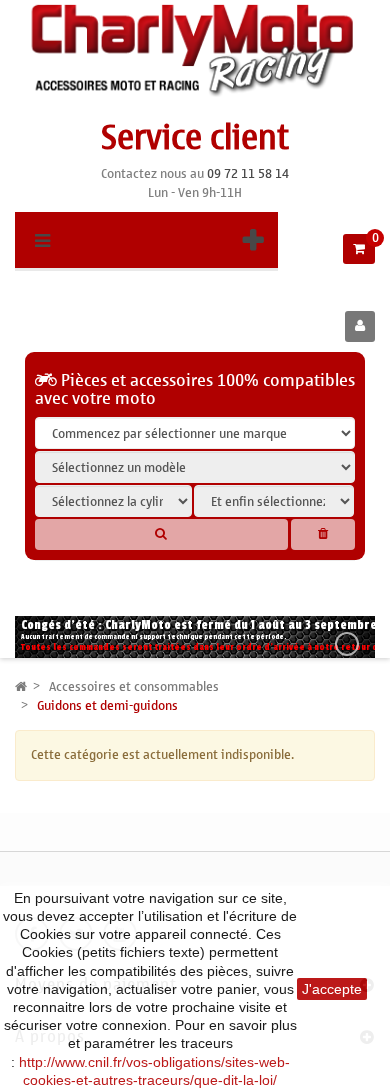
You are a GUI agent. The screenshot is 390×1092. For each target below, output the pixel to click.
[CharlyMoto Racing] (195, 51)
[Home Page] (21, 686)
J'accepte (332, 989)
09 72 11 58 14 (248, 173)
